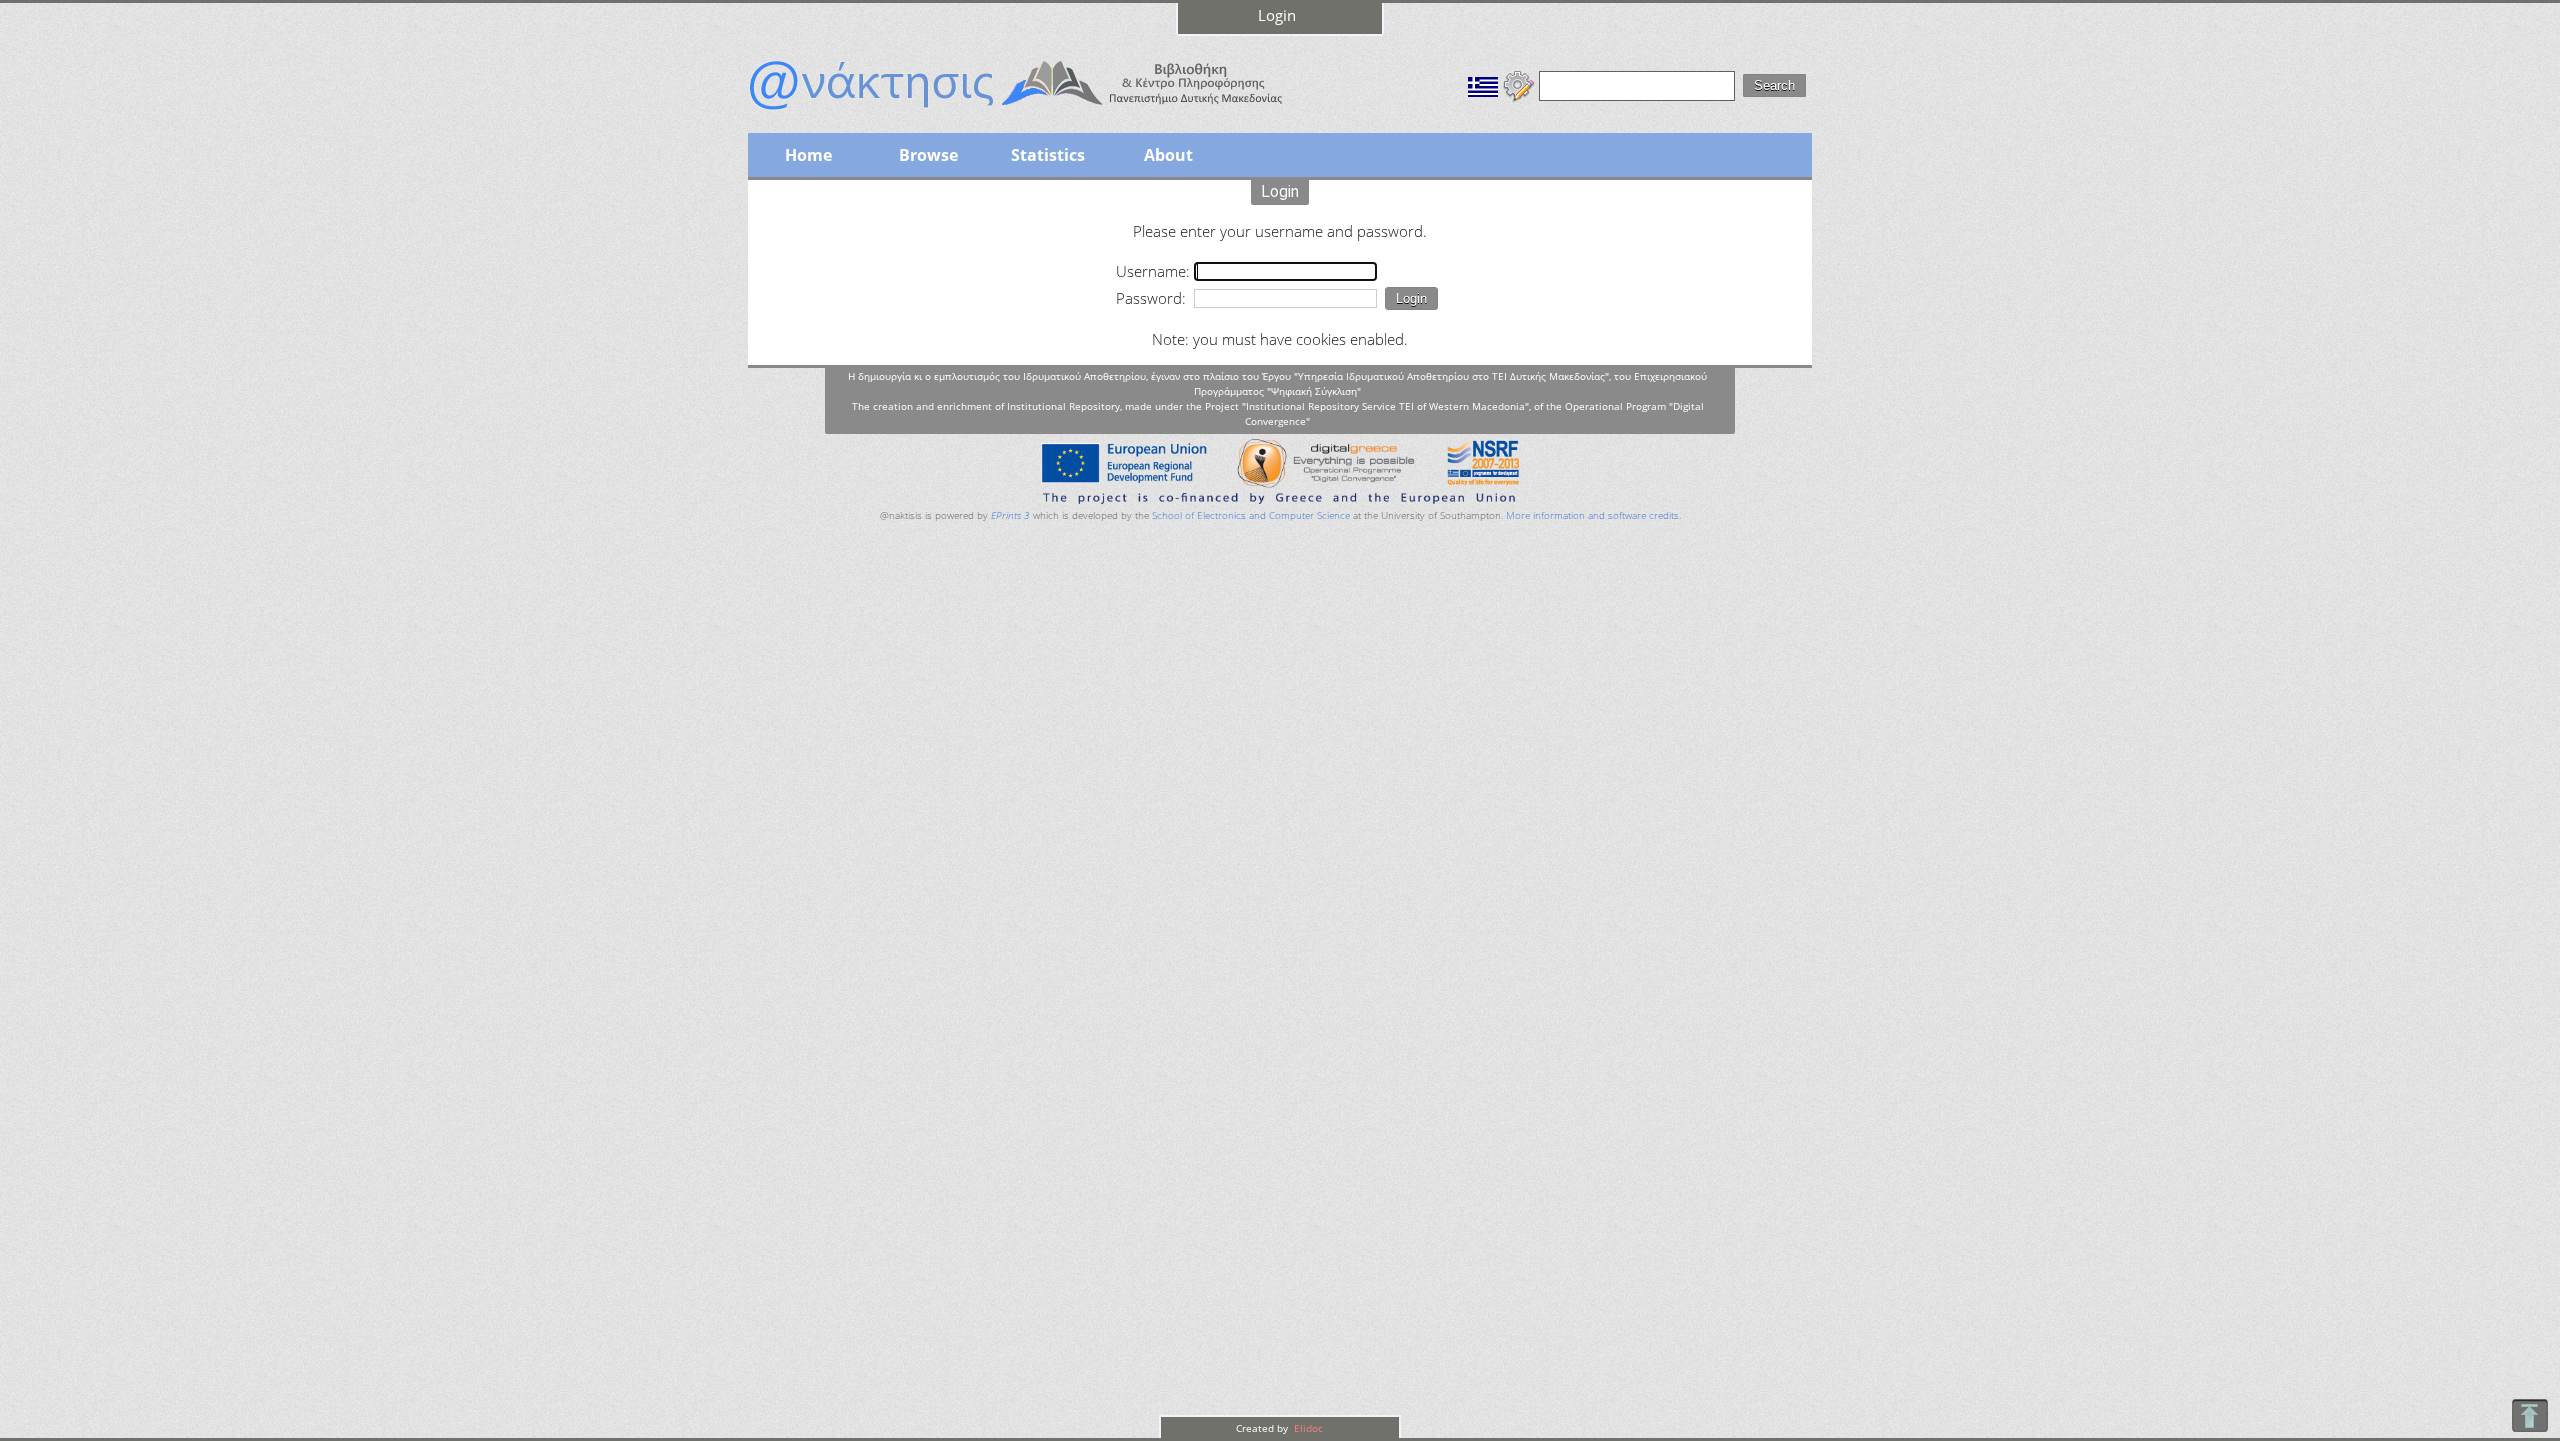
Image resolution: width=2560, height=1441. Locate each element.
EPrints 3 (1010, 515)
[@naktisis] (1048, 112)
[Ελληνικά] (1483, 84)
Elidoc (1307, 1428)
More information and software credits (1592, 515)
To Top (2529, 1415)
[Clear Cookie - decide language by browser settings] (1519, 84)
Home (808, 155)
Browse (928, 155)
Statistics (1048, 155)
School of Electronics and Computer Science (1251, 515)
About (1168, 155)
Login (1277, 15)
